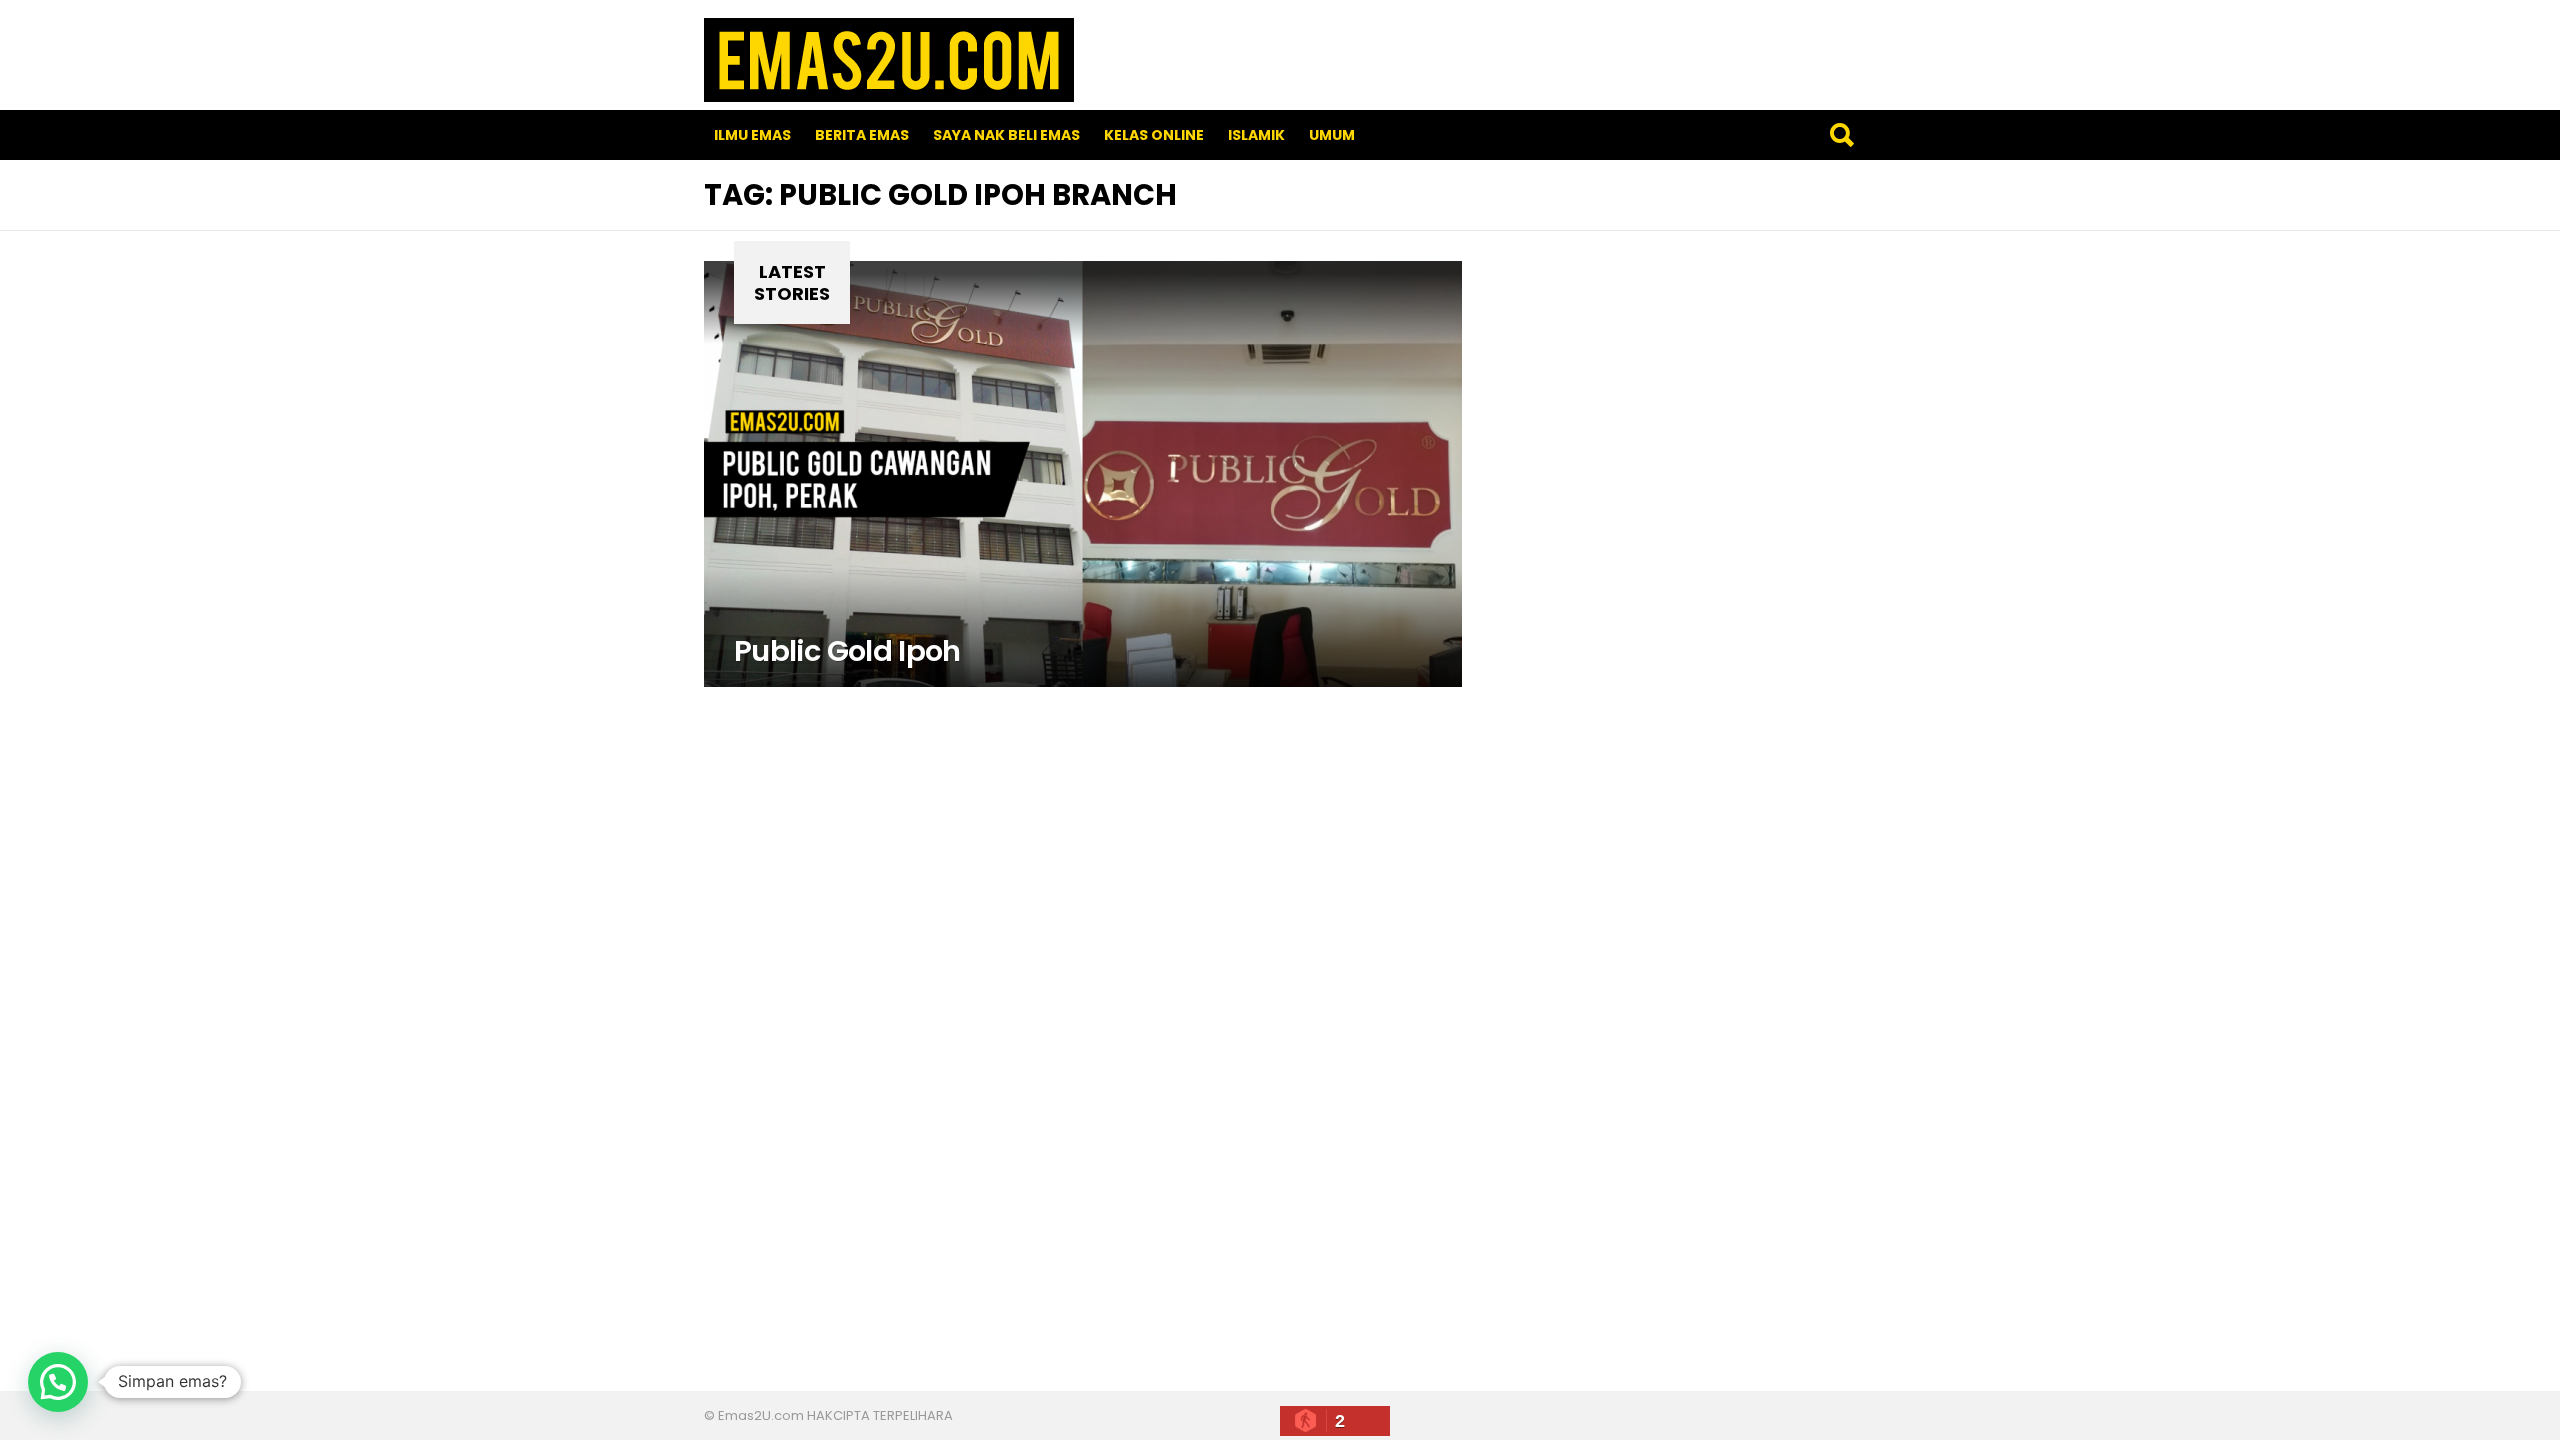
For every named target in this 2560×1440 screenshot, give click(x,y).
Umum (1332, 135)
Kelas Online (1154, 135)
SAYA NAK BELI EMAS (1006, 135)
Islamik (1256, 135)
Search (1841, 135)
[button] (58, 1382)
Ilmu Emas (752, 135)
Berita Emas (862, 135)
